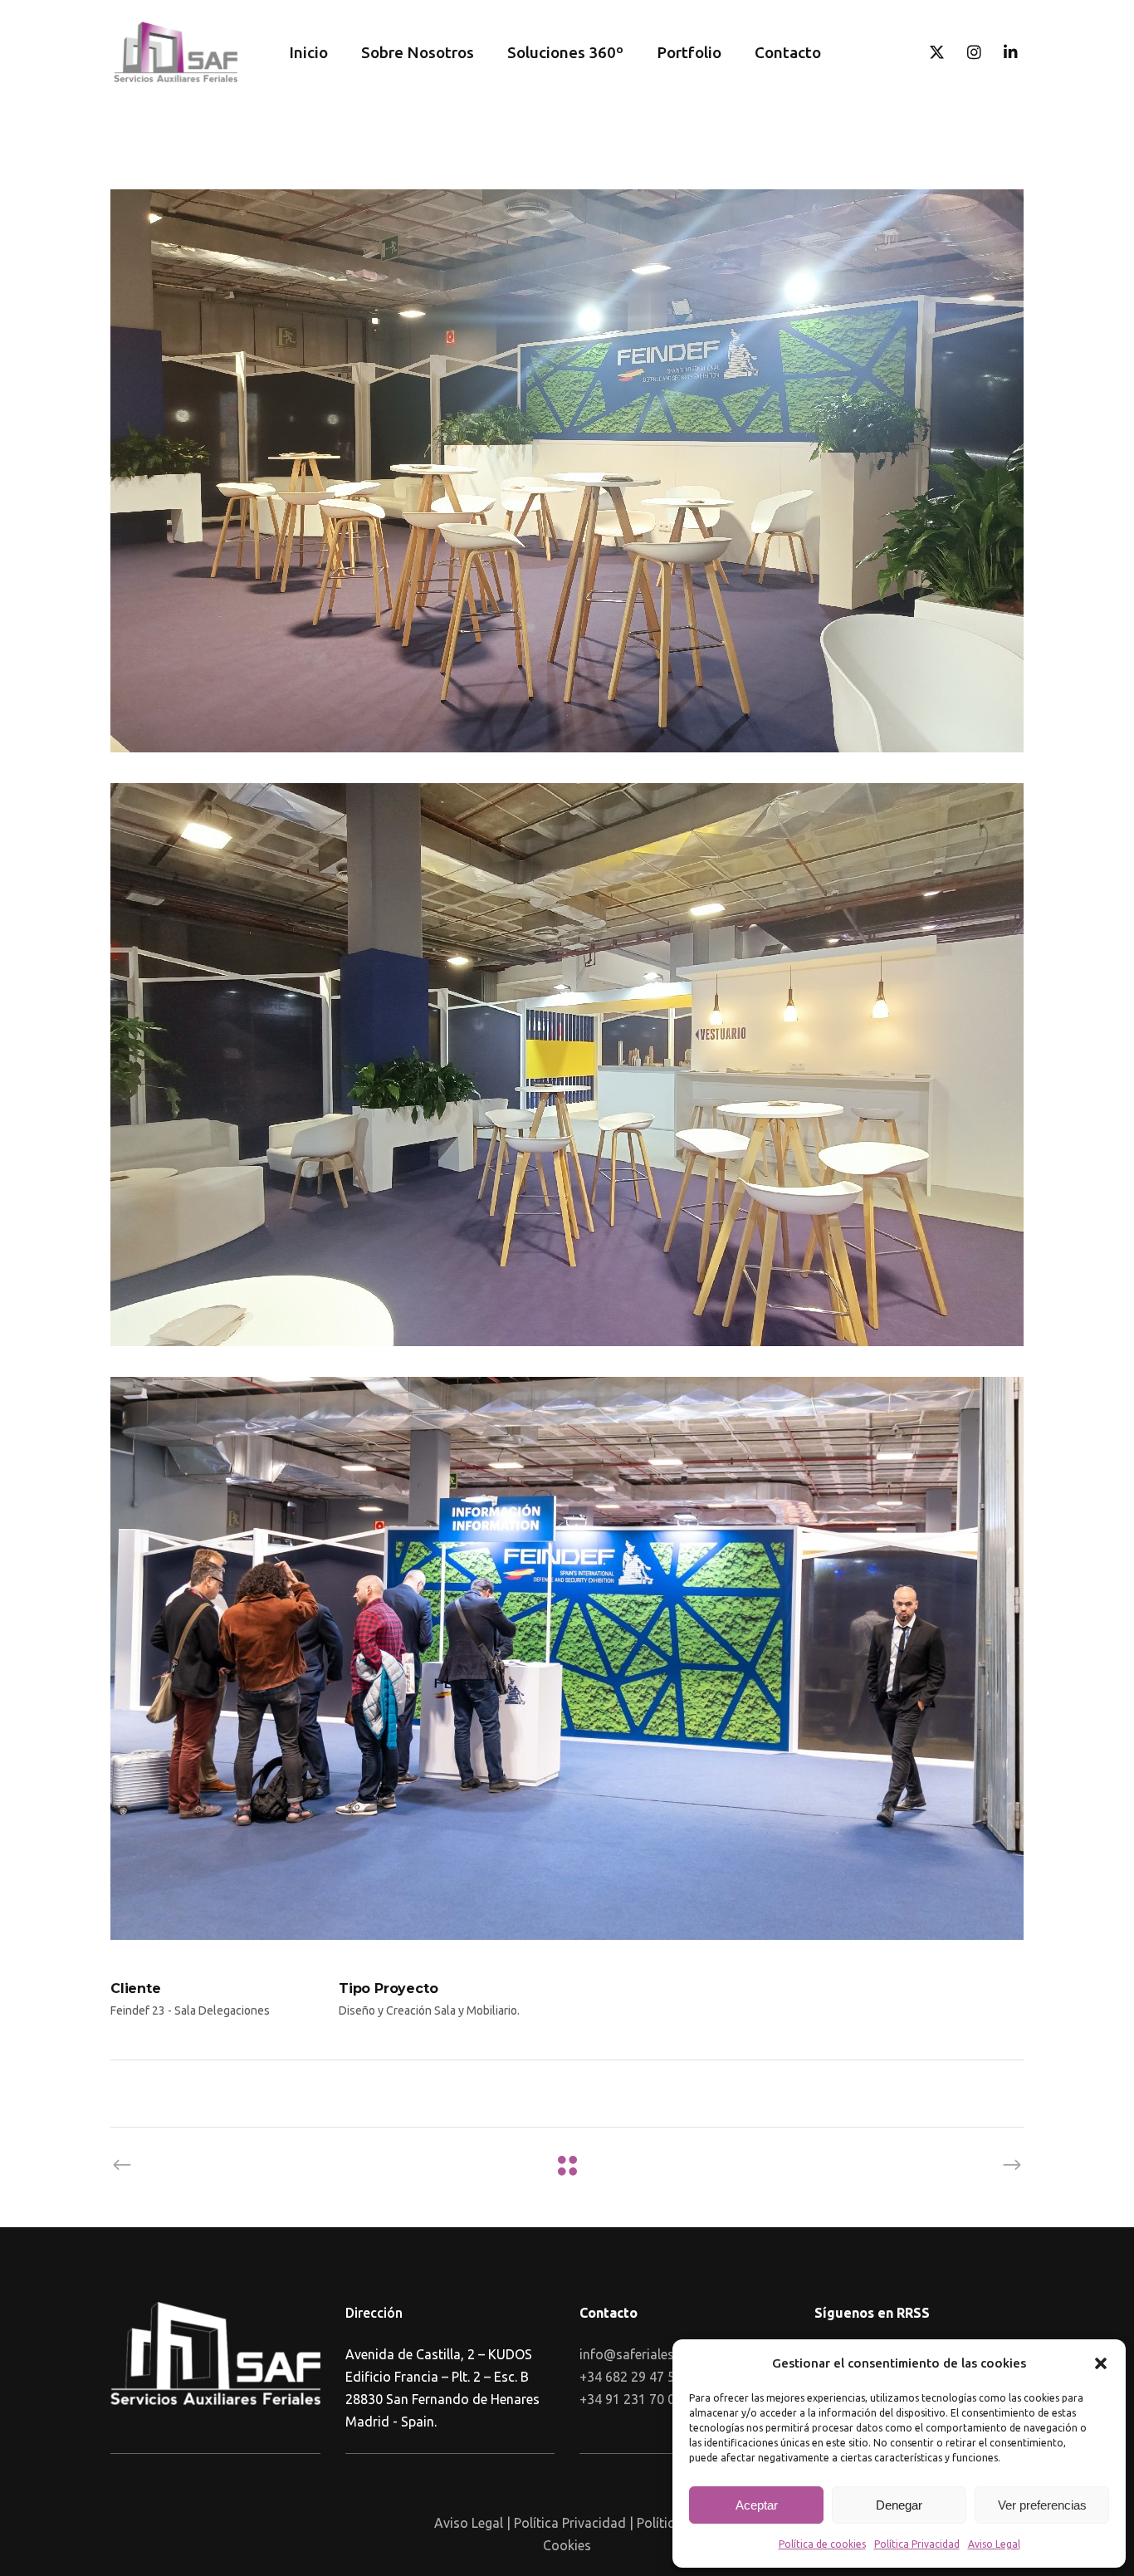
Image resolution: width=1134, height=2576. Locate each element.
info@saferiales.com (641, 2354)
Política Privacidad (917, 2544)
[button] (1101, 2363)
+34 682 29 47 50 (631, 2377)
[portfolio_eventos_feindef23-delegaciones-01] (567, 1658)
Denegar (899, 2505)
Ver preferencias (1042, 2505)
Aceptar (757, 2505)
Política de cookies (822, 2544)
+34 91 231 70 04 (631, 2399)
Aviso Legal (994, 2544)
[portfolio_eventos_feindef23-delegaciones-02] (567, 1065)
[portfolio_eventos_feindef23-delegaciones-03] (567, 471)
